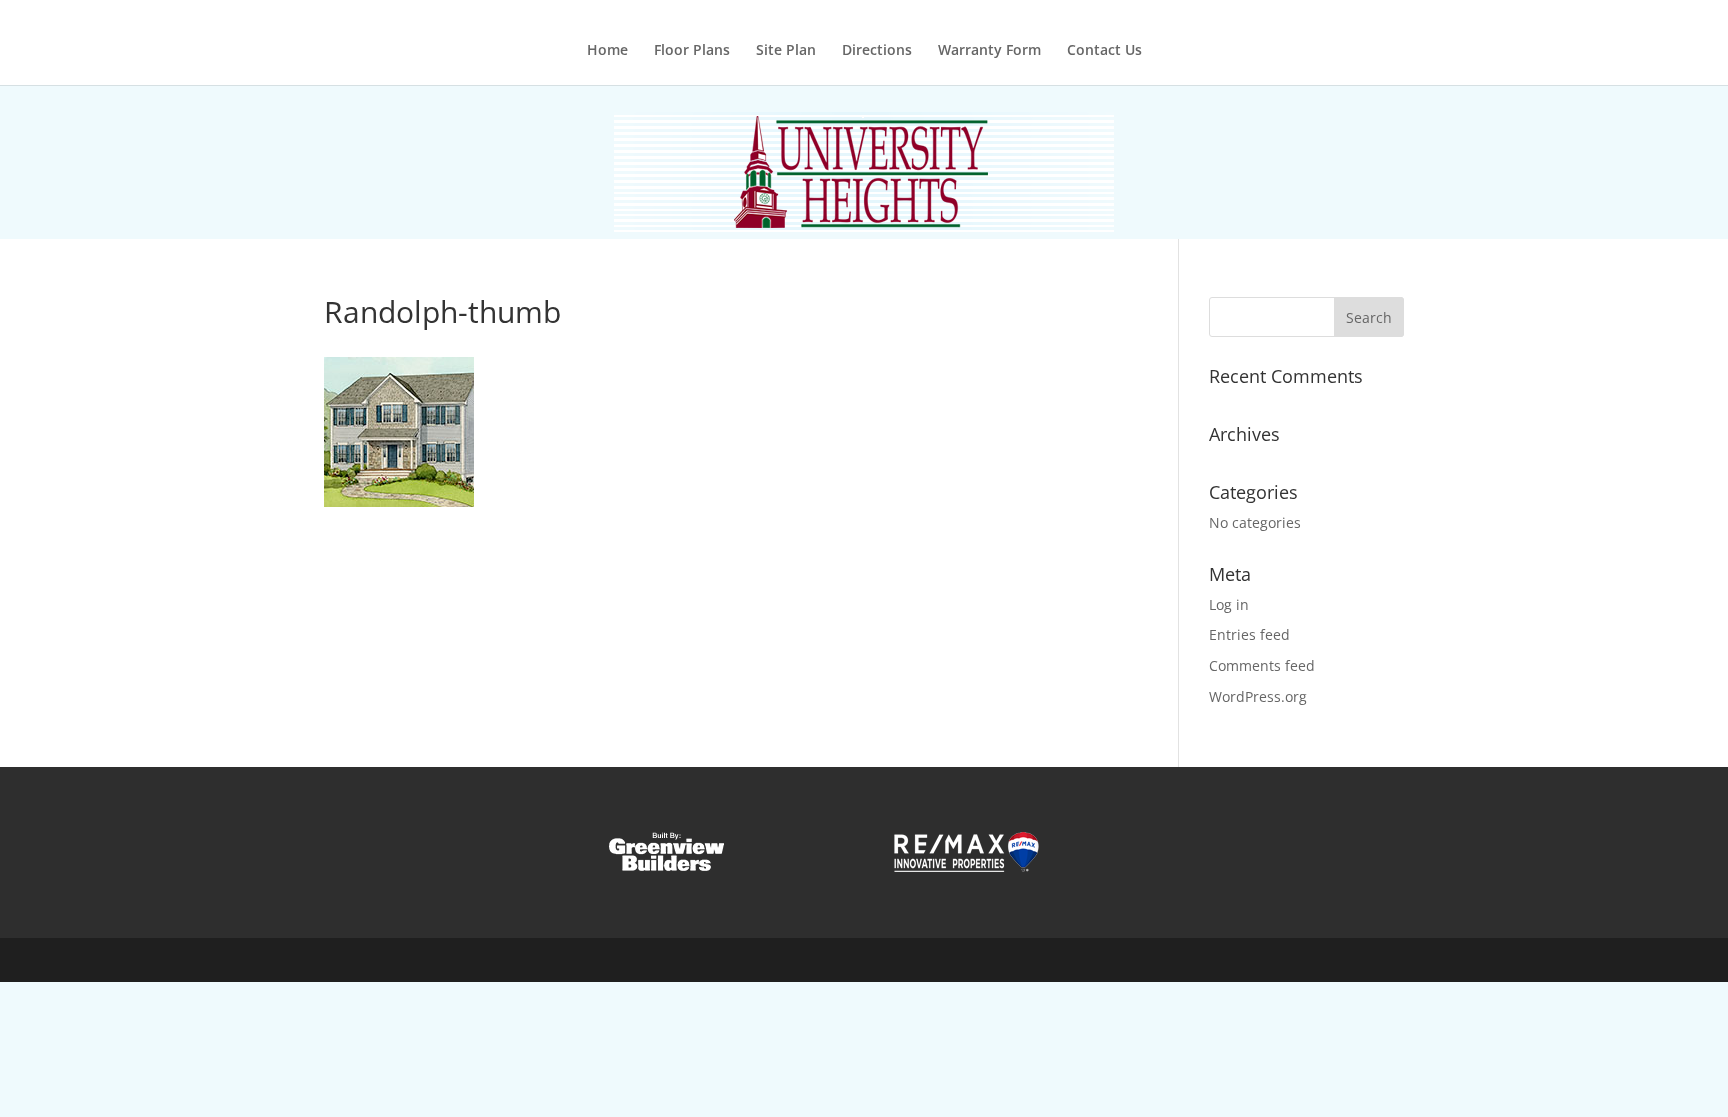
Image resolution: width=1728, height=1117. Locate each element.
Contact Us (1104, 51)
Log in (1229, 604)
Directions (877, 51)
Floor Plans (692, 51)
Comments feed (1262, 665)
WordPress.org (1258, 696)
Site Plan (786, 51)
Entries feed (1249, 634)
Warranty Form (989, 51)
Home (607, 51)
